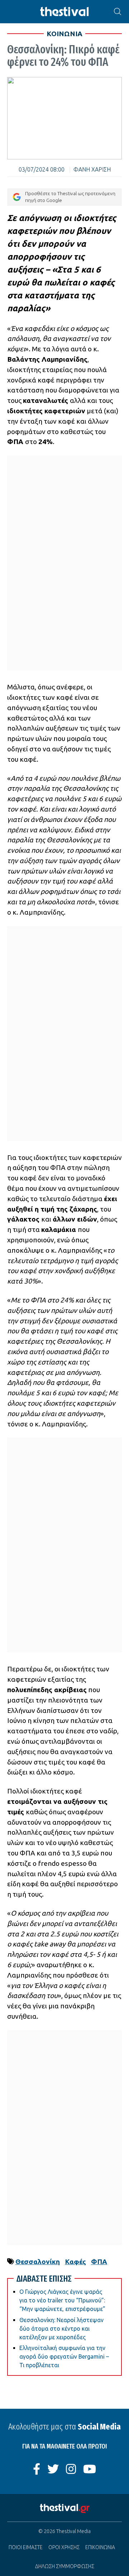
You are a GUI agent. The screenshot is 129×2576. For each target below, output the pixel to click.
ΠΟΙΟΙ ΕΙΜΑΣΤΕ (26, 2547)
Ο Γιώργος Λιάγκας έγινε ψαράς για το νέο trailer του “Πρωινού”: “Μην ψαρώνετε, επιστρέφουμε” (62, 2300)
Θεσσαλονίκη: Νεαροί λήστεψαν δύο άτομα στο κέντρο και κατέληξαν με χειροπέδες (61, 2329)
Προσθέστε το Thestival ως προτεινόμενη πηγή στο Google (70, 197)
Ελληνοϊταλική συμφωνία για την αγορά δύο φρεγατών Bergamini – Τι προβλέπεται (64, 2356)
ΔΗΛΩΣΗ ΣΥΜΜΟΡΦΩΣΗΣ (65, 2566)
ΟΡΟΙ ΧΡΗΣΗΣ (64, 2547)
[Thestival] (64, 12)
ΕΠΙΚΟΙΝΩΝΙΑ (100, 2547)
